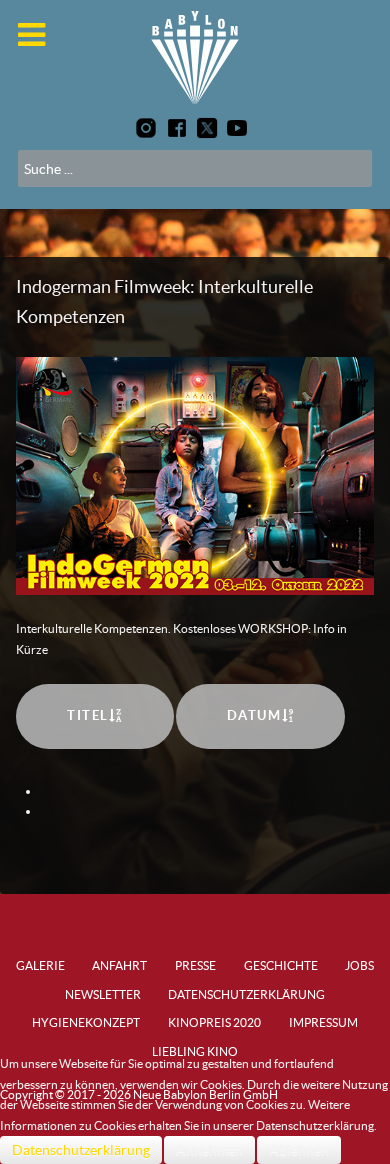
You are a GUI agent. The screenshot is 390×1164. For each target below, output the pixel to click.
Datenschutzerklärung (81, 1150)
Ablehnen (299, 1150)
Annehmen (209, 1150)
